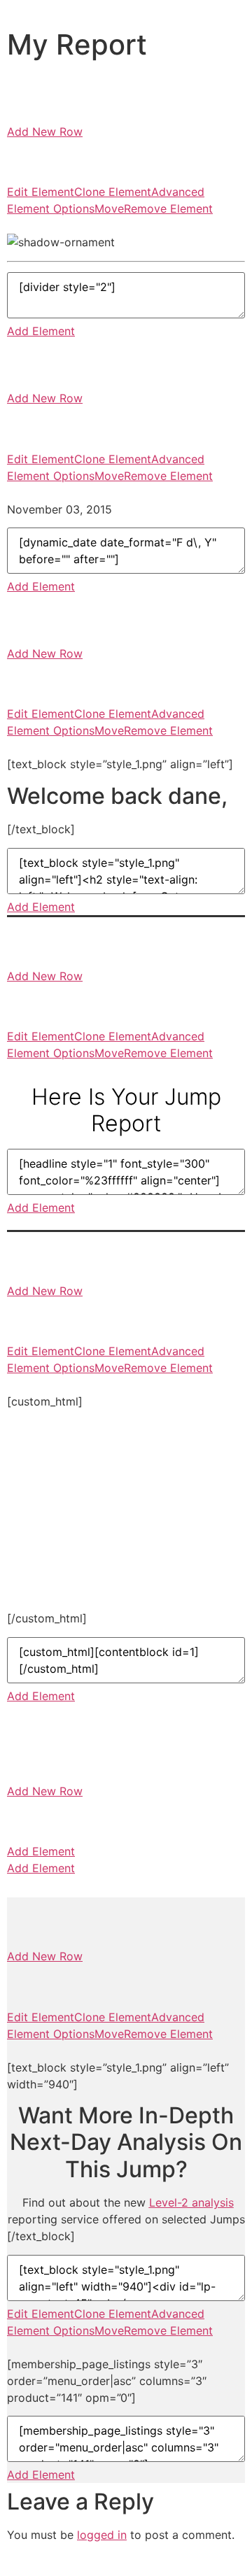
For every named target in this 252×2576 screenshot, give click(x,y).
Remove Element (168, 208)
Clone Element (113, 192)
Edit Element (41, 192)
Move (109, 208)
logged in (102, 2535)
